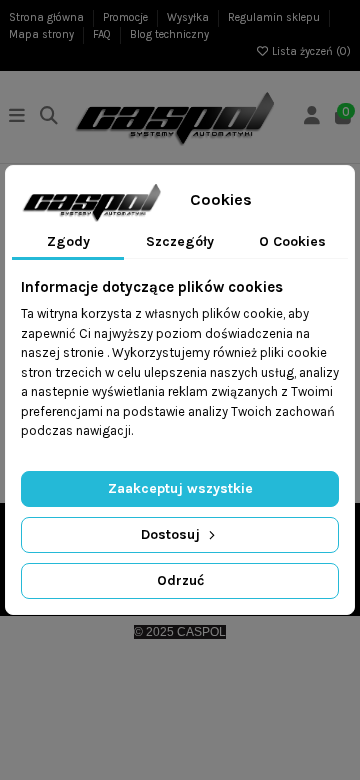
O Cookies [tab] (292, 241)
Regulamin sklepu (275, 17)
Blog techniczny (169, 34)
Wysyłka (189, 17)
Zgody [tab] (68, 241)
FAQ (103, 34)
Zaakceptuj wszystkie (180, 488)
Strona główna (48, 17)
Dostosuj (172, 534)
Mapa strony (43, 34)
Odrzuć (180, 580)
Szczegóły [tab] (180, 241)
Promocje (127, 17)
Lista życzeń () (310, 51)
